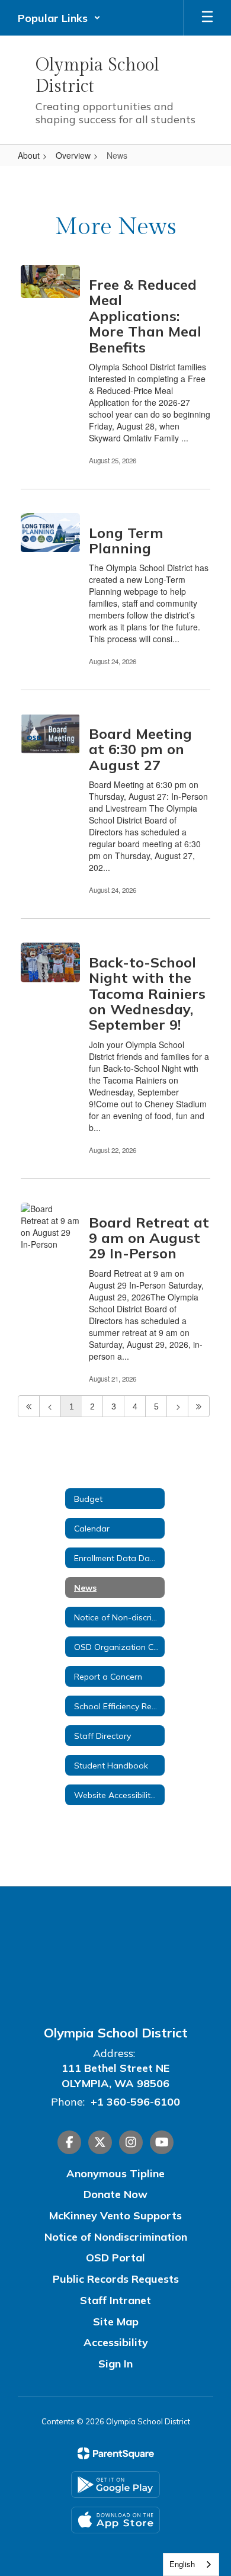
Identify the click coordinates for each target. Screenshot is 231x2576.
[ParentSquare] (116, 2453)
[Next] (177, 1406)
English (182, 2564)
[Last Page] (199, 1406)
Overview (73, 155)
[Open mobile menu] (207, 18)
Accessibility (116, 2342)
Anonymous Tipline (115, 2173)
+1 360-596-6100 (135, 2102)
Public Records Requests (116, 2279)
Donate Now (115, 2194)
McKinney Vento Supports (115, 2215)
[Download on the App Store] (115, 2520)
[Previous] (50, 1406)
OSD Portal (115, 2258)
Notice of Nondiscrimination (116, 2237)
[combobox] (191, 2564)
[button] (59, 18)
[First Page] (29, 1406)
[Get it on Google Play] (115, 2484)
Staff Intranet (115, 2300)
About (29, 155)
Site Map (116, 2322)
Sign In (115, 2364)
